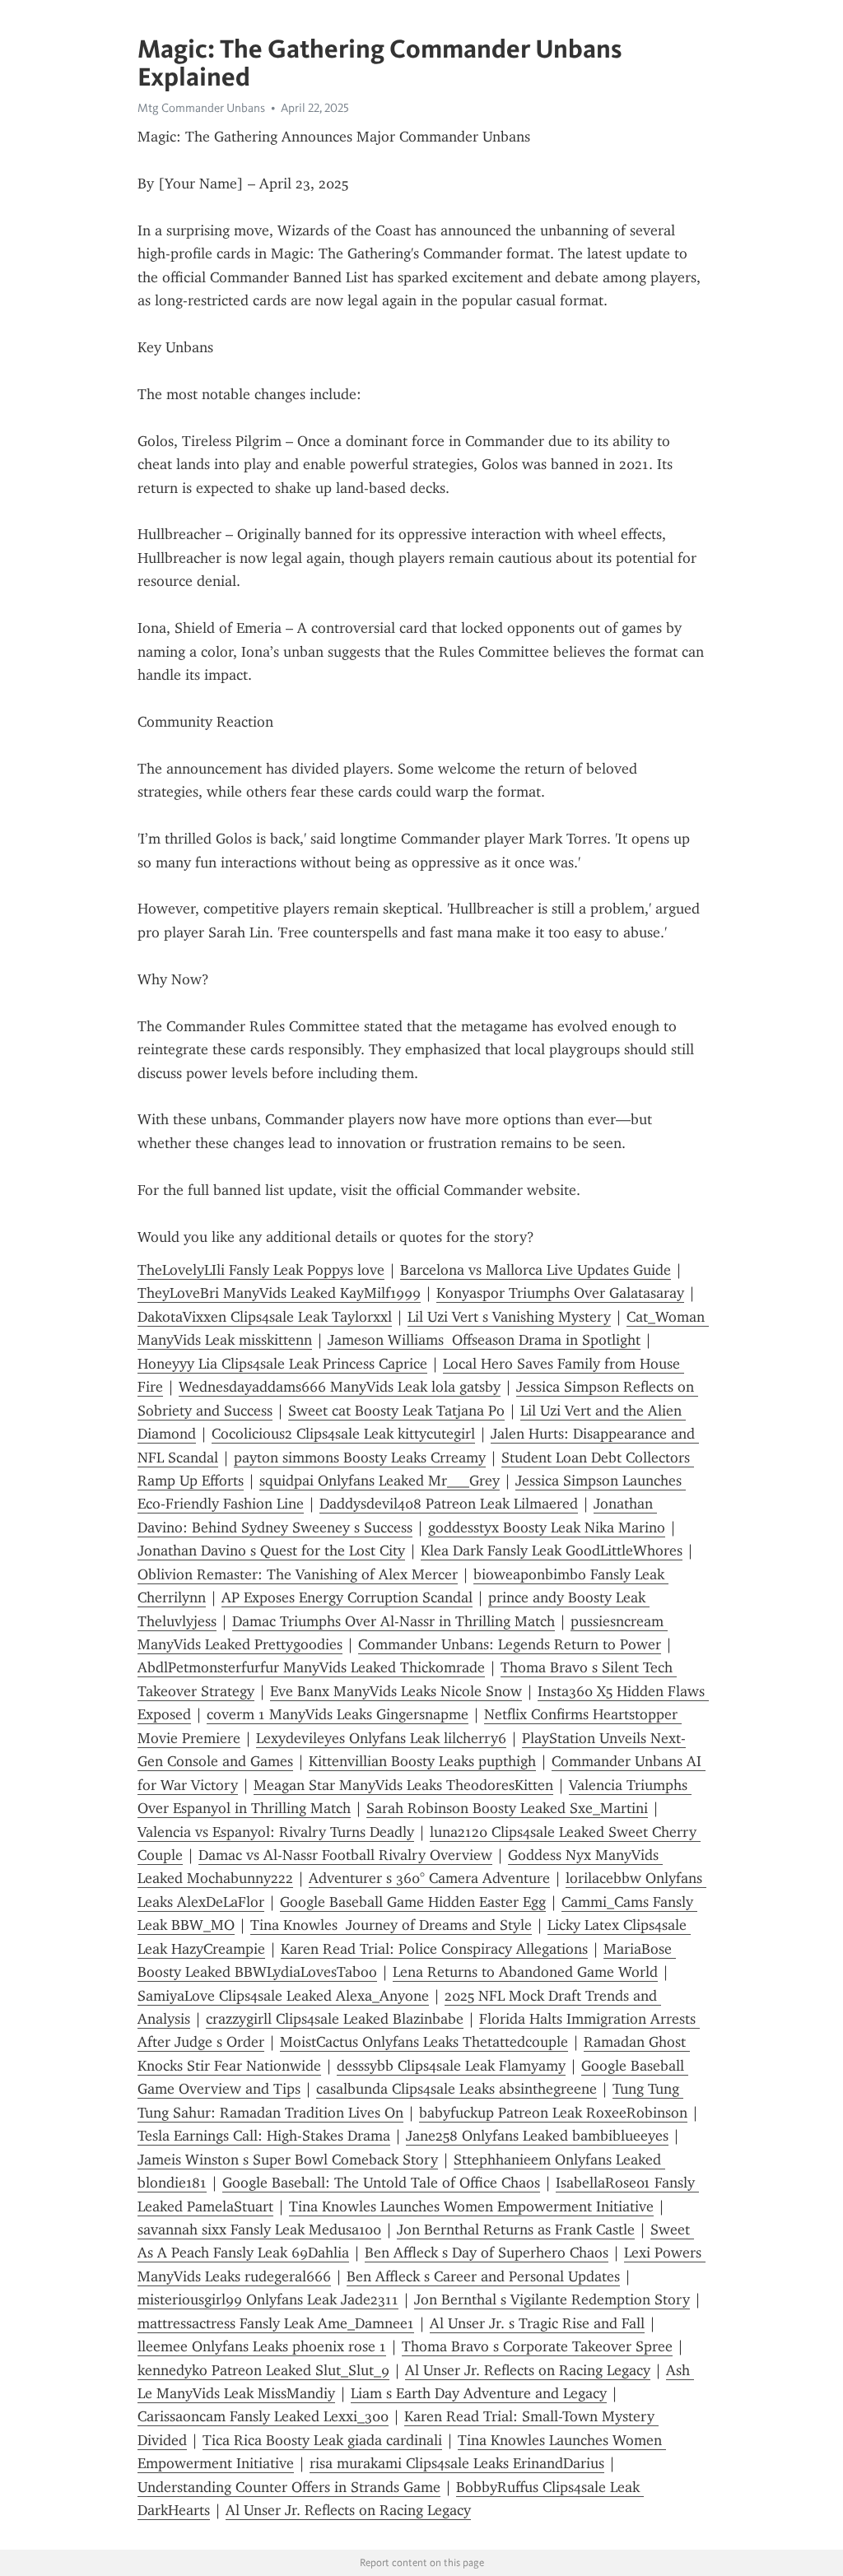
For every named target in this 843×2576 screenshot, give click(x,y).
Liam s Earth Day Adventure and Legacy (479, 2393)
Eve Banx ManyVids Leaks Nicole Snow (396, 1691)
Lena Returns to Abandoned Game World (525, 1972)
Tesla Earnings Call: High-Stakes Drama (264, 2136)
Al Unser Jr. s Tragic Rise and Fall (537, 2323)
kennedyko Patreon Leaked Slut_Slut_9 (263, 2370)
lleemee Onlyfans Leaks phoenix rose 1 (262, 2346)
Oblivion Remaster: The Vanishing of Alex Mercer (298, 1574)
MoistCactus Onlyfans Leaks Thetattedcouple (424, 2042)
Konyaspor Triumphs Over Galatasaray (560, 1293)
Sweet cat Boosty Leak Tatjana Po (396, 1411)
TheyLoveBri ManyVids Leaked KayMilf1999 (279, 1293)
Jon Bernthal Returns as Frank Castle (516, 2230)
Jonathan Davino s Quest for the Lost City (271, 1551)
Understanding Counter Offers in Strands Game (289, 2487)
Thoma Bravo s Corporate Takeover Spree (537, 2346)
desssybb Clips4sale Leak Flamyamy (451, 2066)
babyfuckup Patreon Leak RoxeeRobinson (553, 2113)
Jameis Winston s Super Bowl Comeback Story (288, 2160)
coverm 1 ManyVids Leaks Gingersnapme (338, 1714)
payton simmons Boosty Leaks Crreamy (360, 1458)
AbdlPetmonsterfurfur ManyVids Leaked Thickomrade (311, 1667)
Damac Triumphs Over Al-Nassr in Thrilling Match (394, 1621)
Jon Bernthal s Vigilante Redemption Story (552, 2299)
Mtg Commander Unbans (201, 108)
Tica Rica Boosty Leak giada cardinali (322, 2440)
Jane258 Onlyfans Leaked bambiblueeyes (537, 2136)
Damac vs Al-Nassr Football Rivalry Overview (345, 1855)
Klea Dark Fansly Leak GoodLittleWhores (552, 1551)
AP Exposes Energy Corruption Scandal (347, 1597)
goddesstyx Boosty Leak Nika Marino (547, 1527)
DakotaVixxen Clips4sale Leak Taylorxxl (265, 1317)
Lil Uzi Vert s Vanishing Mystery (509, 1317)
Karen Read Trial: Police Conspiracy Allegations (434, 1949)
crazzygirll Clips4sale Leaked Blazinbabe (335, 2019)
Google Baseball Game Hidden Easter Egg (413, 1902)
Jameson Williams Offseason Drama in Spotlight (484, 1340)
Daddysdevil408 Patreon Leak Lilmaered (449, 1504)
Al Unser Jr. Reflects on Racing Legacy (528, 2370)
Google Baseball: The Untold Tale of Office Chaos (381, 2183)
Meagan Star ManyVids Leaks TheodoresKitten (403, 1785)
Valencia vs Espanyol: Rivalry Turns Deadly (276, 1832)
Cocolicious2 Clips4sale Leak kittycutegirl (343, 1434)
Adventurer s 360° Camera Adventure (429, 1878)
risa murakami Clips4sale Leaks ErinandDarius (457, 2463)
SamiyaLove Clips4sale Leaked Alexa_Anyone (283, 1996)
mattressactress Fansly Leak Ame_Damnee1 (276, 2323)
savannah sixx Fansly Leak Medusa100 (259, 2230)
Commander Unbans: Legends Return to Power (510, 1644)
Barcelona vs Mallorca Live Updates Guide (536, 1270)
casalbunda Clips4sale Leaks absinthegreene (456, 2089)
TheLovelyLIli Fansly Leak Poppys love (261, 1270)
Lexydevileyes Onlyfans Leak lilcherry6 (381, 1738)
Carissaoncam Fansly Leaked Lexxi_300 (263, 2416)
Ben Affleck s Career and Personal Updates (483, 2276)
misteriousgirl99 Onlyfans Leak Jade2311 (268, 2299)
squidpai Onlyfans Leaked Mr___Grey (380, 1481)
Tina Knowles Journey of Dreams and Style (391, 1925)
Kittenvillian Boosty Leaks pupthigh (422, 1761)
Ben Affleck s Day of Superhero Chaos (487, 2253)
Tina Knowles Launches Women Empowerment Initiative (471, 2206)
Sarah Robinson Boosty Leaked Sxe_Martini (507, 1808)
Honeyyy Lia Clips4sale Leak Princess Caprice (282, 1364)
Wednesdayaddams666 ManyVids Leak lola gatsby (340, 1387)
